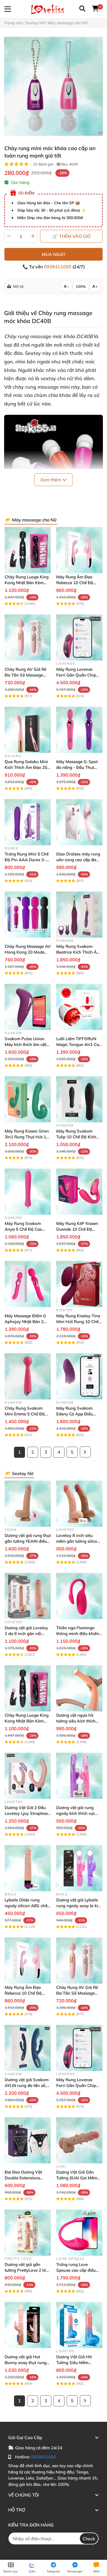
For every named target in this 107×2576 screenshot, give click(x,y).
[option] (54, 86)
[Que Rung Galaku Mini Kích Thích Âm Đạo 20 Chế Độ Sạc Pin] (28, 730)
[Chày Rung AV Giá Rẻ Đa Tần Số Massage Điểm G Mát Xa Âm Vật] (28, 637)
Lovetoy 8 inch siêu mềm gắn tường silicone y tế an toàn (79, 1541)
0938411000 (58, 267)
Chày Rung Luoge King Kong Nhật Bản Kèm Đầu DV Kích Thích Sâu (27, 583)
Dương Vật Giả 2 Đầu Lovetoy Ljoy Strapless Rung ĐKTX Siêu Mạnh (26, 1813)
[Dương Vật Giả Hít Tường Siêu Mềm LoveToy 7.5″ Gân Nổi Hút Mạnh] (79, 2325)
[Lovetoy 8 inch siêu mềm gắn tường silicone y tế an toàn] (79, 1504)
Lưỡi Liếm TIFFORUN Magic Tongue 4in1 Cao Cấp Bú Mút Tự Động (79, 1044)
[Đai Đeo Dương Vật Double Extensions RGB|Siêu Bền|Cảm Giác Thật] (28, 2140)
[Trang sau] (85, 1452)
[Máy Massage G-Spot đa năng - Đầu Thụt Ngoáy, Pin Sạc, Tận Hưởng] (79, 730)
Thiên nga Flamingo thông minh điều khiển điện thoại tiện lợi (78, 1634)
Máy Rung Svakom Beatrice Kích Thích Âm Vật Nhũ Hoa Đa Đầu (78, 952)
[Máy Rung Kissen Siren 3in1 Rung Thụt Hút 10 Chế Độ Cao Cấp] (28, 1099)
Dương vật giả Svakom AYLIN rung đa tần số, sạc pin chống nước (27, 2085)
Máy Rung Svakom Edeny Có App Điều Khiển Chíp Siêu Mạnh (78, 1414)
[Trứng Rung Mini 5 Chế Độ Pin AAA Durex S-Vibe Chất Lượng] (28, 822)
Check (89, 2539)
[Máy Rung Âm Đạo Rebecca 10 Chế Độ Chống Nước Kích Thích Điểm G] (79, 550)
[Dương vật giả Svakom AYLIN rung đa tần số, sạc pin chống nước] (28, 2048)
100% (81, 286)
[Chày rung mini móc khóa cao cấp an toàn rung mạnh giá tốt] (54, 86)
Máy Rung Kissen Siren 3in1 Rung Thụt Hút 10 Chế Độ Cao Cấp (27, 1137)
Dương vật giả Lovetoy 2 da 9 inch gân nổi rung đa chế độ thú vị (26, 1634)
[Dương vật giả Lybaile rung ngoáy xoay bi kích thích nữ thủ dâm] (79, 1868)
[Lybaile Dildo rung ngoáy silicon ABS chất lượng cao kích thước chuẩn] (28, 1868)
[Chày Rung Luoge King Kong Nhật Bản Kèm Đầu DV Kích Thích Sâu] (28, 550)
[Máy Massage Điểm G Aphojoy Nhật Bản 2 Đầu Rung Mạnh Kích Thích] (28, 1284)
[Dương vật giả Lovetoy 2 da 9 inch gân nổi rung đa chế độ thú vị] (28, 1596)
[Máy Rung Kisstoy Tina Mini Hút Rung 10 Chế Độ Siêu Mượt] (79, 1284)
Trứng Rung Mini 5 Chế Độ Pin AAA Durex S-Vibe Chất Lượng (27, 860)
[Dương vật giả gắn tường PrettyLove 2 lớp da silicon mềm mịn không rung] (28, 2233)
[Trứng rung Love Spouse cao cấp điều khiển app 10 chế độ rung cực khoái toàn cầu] (79, 2233)
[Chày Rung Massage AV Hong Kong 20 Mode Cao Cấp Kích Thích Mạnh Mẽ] (28, 915)
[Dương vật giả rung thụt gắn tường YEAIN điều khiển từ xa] (28, 1504)
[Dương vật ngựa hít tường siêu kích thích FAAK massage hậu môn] (79, 1688)
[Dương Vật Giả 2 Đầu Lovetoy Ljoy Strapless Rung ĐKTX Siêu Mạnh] (28, 1776)
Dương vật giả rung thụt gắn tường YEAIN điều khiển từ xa (28, 1541)
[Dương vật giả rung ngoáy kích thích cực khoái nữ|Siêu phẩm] (79, 1776)
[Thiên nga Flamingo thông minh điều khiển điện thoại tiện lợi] (79, 1596)
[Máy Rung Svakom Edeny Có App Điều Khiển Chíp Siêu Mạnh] (79, 1376)
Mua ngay (54, 254)
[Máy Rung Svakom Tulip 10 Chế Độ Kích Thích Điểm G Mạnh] (79, 1099)
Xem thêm (51, 480)
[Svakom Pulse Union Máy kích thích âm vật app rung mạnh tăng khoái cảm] (28, 1007)
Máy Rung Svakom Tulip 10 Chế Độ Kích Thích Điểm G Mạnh (76, 1137)
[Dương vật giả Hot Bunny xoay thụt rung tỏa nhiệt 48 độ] (28, 2325)
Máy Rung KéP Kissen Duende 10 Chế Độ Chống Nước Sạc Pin (77, 1229)
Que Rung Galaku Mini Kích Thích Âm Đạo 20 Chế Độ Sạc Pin (26, 767)
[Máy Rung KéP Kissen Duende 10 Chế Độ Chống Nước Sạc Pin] (79, 1192)
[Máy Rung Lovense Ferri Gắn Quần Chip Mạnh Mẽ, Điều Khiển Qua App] (79, 637)
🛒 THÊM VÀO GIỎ (71, 236)
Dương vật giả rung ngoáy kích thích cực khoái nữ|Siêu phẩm (76, 1813)
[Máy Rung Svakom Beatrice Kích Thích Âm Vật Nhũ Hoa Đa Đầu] (79, 915)
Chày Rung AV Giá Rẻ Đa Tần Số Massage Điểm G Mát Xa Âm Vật (27, 675)
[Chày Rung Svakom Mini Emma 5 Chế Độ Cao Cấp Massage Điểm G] (28, 1376)
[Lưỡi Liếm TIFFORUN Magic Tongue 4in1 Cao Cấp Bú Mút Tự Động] (79, 1007)
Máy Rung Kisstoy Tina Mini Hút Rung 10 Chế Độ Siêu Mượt (78, 1322)
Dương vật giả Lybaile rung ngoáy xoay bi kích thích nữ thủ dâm (79, 1906)
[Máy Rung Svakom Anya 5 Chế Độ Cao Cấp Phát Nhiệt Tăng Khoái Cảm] (28, 1192)
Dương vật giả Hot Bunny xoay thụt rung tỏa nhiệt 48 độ (26, 2363)
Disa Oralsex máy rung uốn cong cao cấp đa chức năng (78, 860)
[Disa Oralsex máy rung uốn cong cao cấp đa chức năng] (79, 822)
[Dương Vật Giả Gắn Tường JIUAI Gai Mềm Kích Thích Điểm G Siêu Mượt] (79, 2140)
